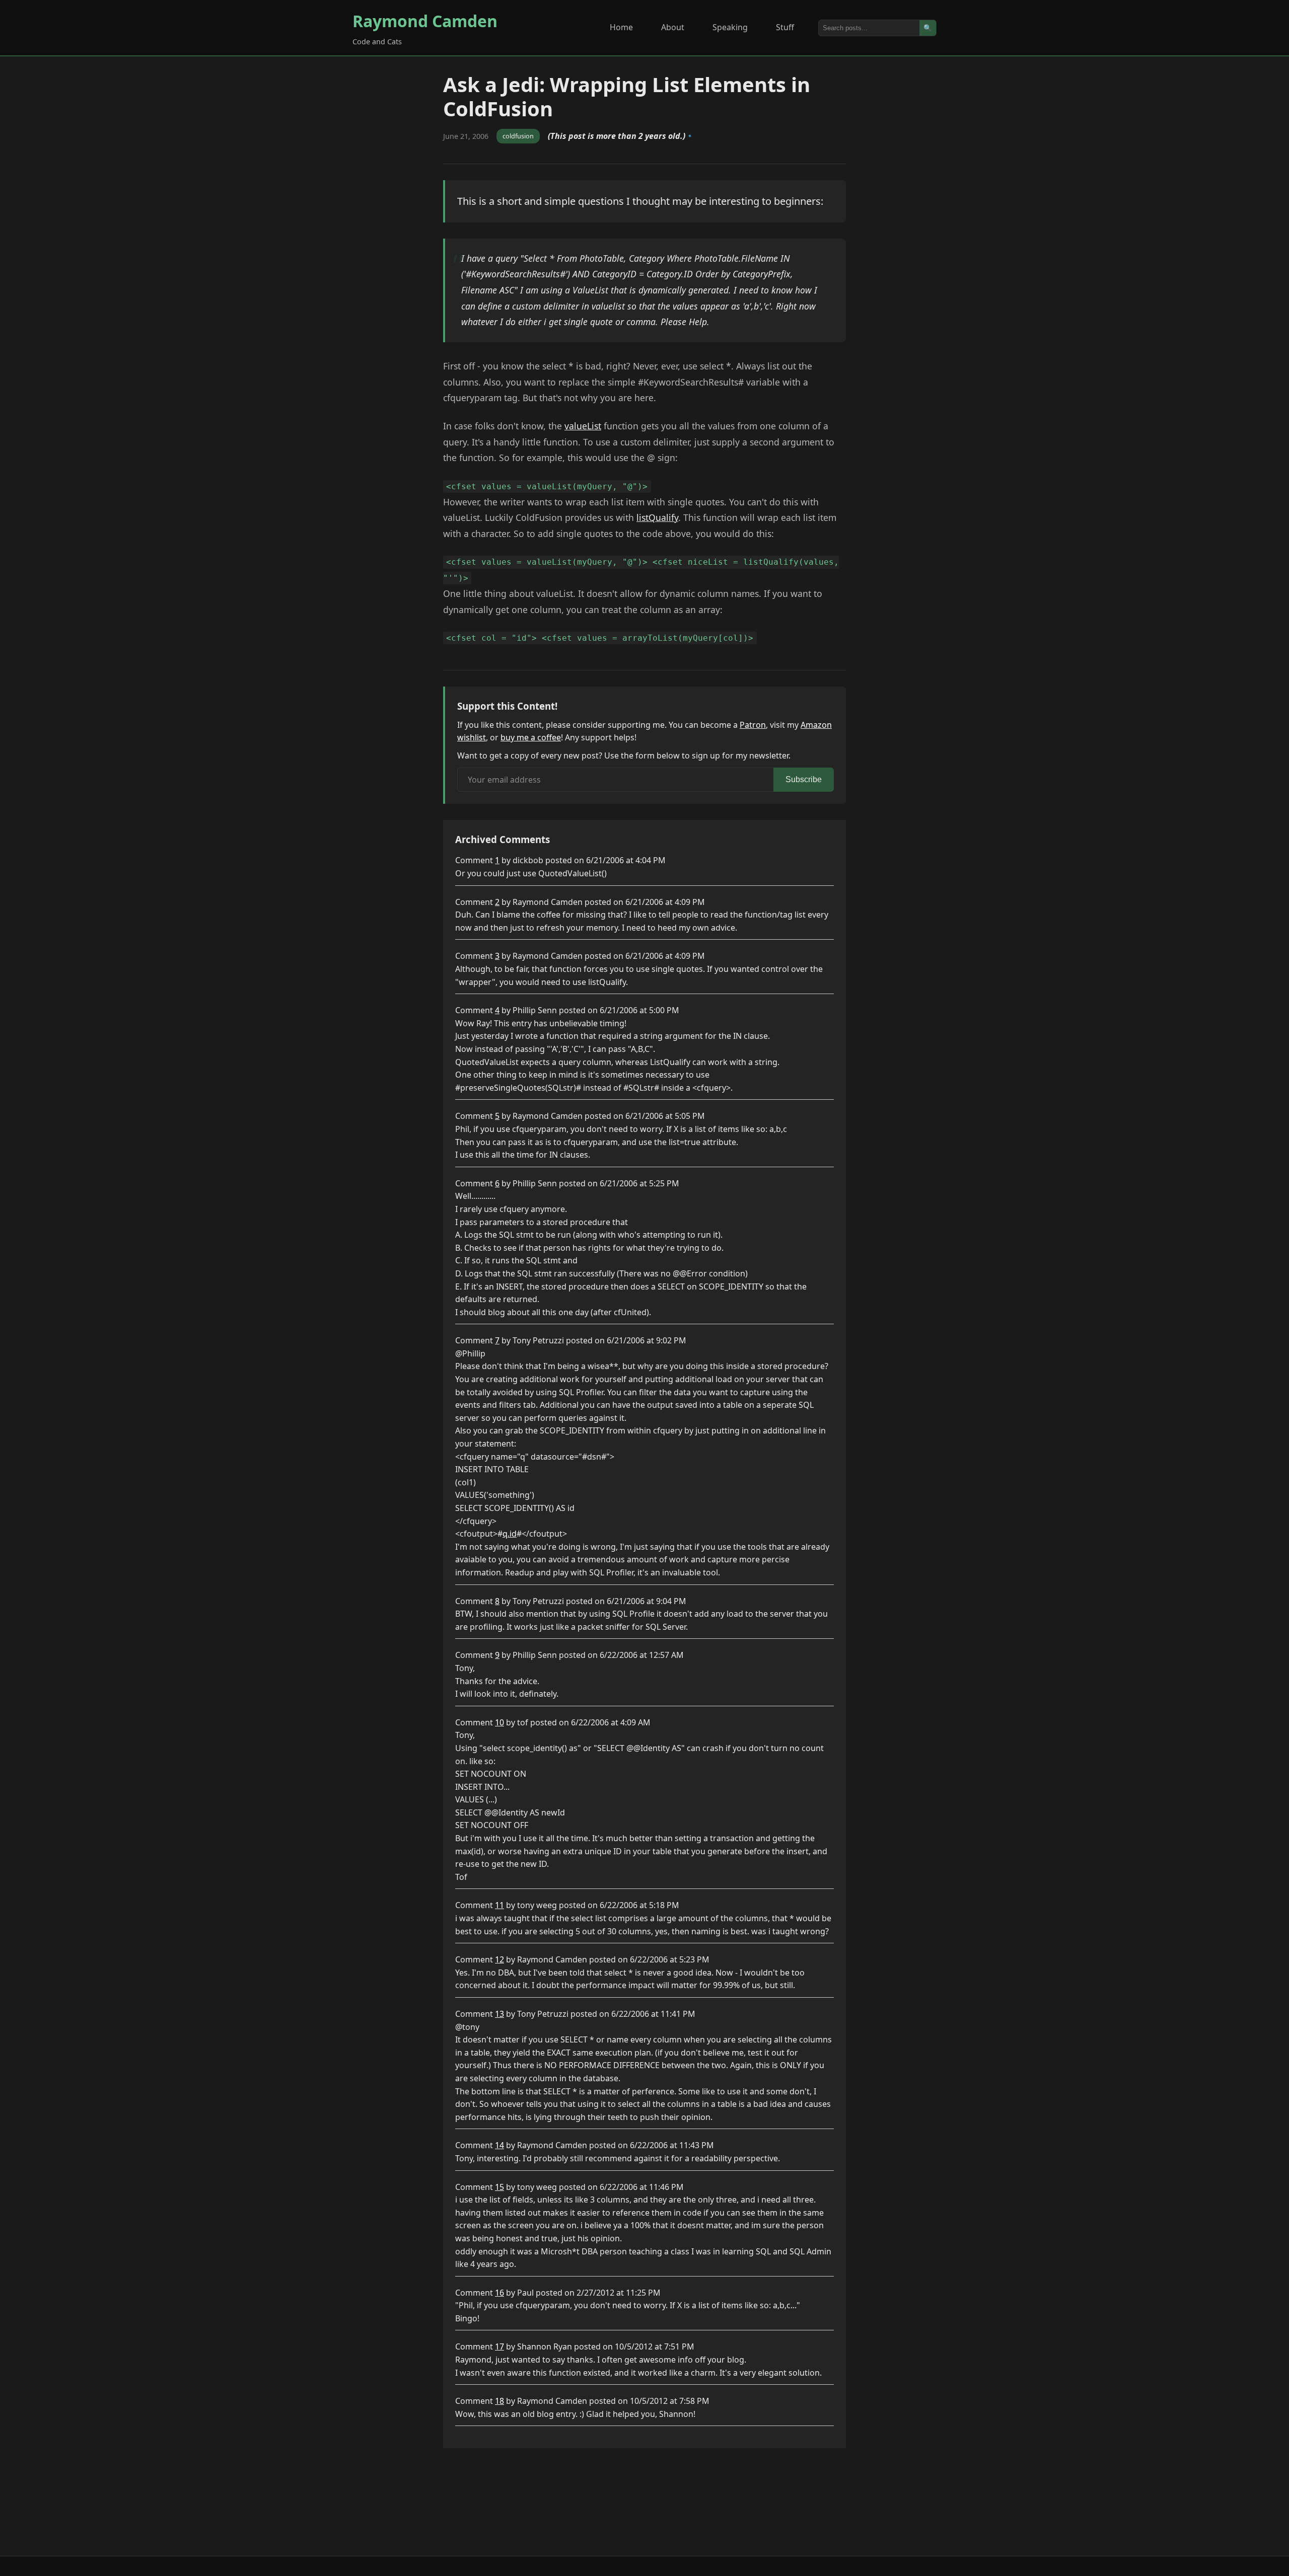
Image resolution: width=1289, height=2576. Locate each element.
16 (499, 2293)
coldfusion (518, 136)
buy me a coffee (531, 737)
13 (499, 2014)
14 (499, 2145)
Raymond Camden (425, 21)
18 (499, 2401)
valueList (583, 426)
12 (499, 1959)
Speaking (730, 27)
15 (499, 2187)
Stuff (785, 27)
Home (621, 27)
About (673, 27)
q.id (510, 1534)
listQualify (657, 517)
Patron (753, 725)
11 (499, 1905)
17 (499, 2346)
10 (499, 1722)
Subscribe (804, 779)
